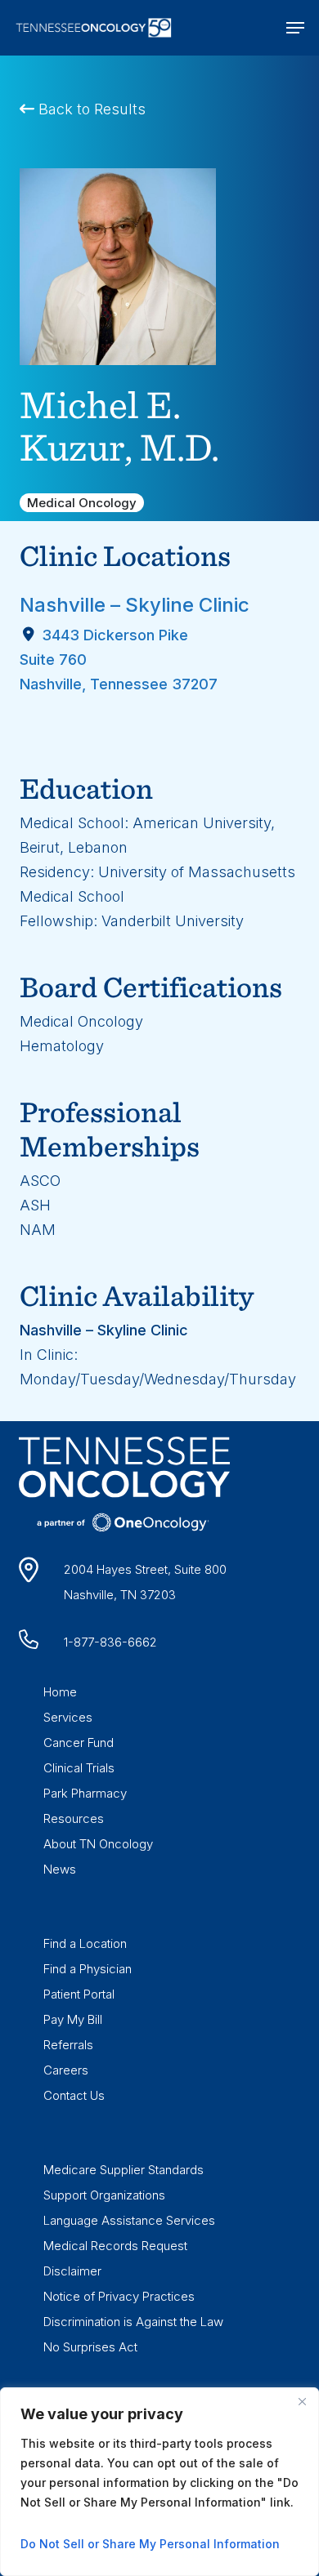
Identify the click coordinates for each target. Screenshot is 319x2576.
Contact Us (74, 2095)
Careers (66, 2070)
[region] (159, 2482)
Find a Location (85, 1943)
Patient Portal (79, 1994)
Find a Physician (88, 1969)
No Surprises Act (90, 2347)
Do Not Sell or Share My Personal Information (150, 2544)
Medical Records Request (115, 2246)
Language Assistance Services (129, 2220)
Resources (74, 1818)
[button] (295, 28)
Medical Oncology (82, 503)
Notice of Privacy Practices (119, 2296)
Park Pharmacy (85, 1793)
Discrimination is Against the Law (133, 2322)
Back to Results (90, 109)
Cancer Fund (79, 1743)
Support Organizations (104, 2195)
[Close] (302, 2401)
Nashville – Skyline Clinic (135, 605)
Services (68, 1717)
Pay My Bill (73, 2019)
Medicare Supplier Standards (124, 2170)
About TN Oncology (98, 1844)
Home (60, 1692)
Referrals (68, 2045)
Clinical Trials (79, 1768)
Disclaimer (72, 2271)
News (60, 1869)
